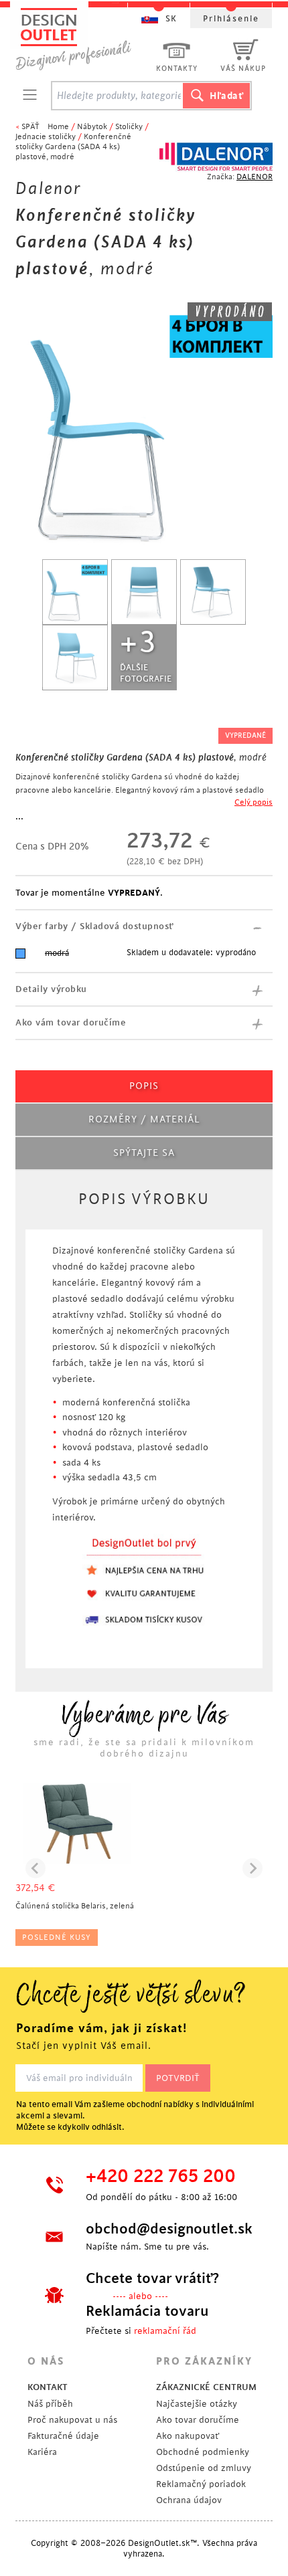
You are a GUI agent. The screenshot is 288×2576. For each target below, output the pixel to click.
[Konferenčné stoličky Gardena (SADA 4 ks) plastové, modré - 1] (75, 592)
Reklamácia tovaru (147, 2311)
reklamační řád (165, 2331)
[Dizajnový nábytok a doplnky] (78, 38)
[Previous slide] (35, 1868)
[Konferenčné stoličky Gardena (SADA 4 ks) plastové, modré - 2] (144, 592)
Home (58, 127)
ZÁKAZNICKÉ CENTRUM (206, 2387)
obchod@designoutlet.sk (167, 2229)
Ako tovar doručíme (198, 2420)
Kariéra (42, 2452)
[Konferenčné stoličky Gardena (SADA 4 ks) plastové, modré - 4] (75, 658)
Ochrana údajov (189, 2500)
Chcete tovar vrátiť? (152, 2278)
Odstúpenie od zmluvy (204, 2468)
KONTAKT (48, 2387)
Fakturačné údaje (63, 2436)
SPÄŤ (30, 127)
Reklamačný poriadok (201, 2484)
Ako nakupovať (188, 2436)
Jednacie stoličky (46, 137)
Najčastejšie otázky (197, 2404)
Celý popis (254, 802)
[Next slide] (253, 1868)
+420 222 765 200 (161, 2177)
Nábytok (92, 127)
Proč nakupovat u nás (72, 2420)
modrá (57, 953)
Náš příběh (50, 2404)
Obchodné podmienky (203, 2452)
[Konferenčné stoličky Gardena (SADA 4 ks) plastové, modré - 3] (213, 592)
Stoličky (129, 127)
